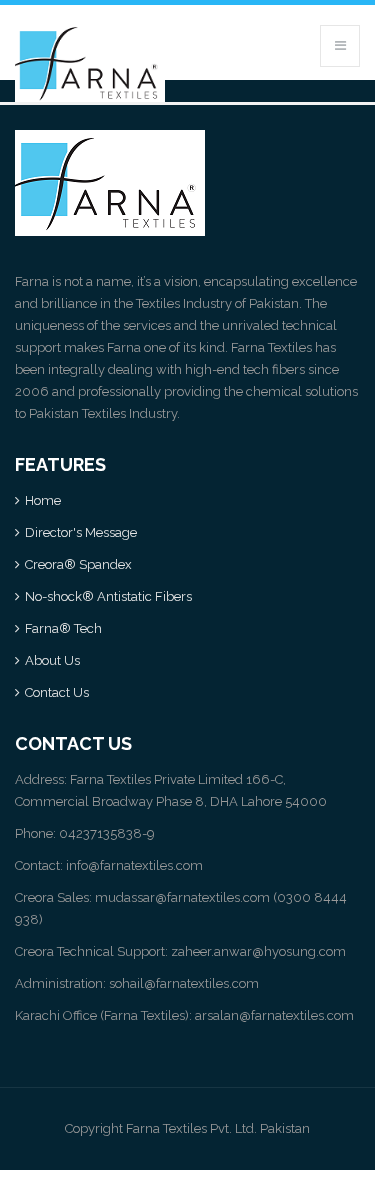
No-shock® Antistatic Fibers (108, 596)
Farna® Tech (63, 628)
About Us (52, 660)
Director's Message (81, 532)
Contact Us (57, 692)
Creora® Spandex (78, 564)
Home (43, 500)
